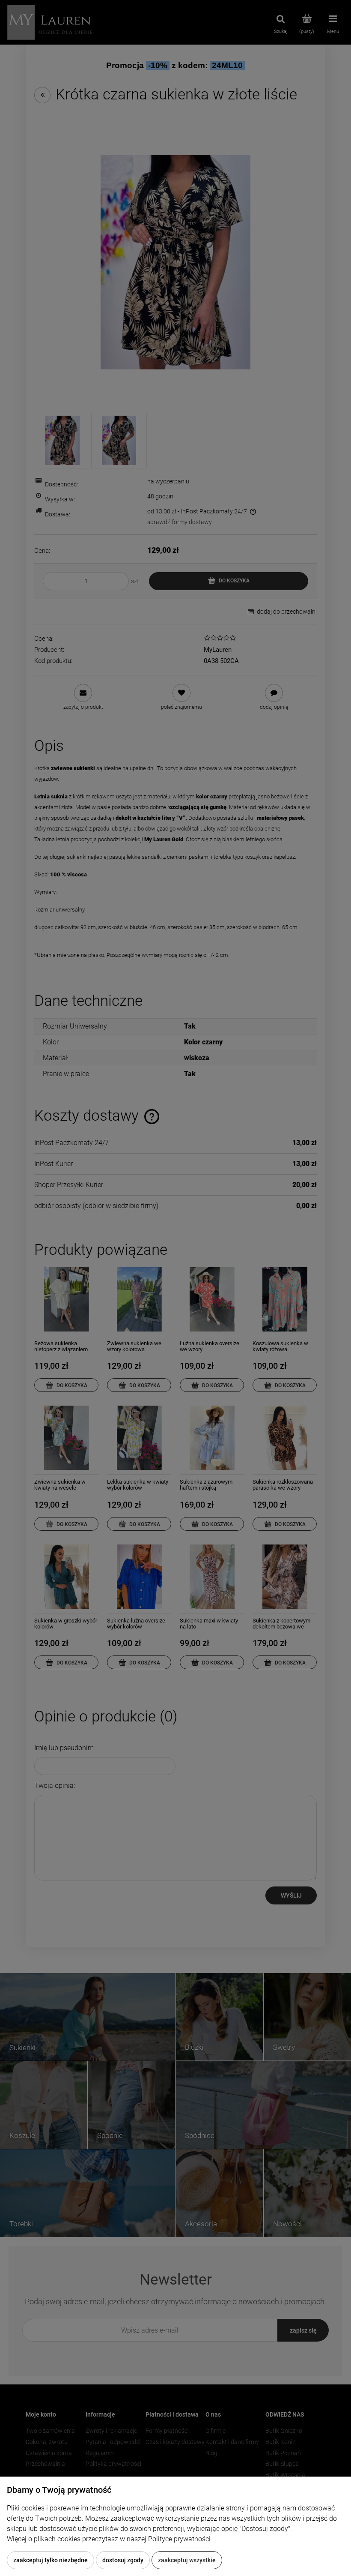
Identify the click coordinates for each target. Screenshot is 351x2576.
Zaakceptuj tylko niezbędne (51, 2560)
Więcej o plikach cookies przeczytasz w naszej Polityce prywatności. (110, 2539)
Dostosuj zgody (123, 2560)
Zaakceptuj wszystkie (187, 2560)
